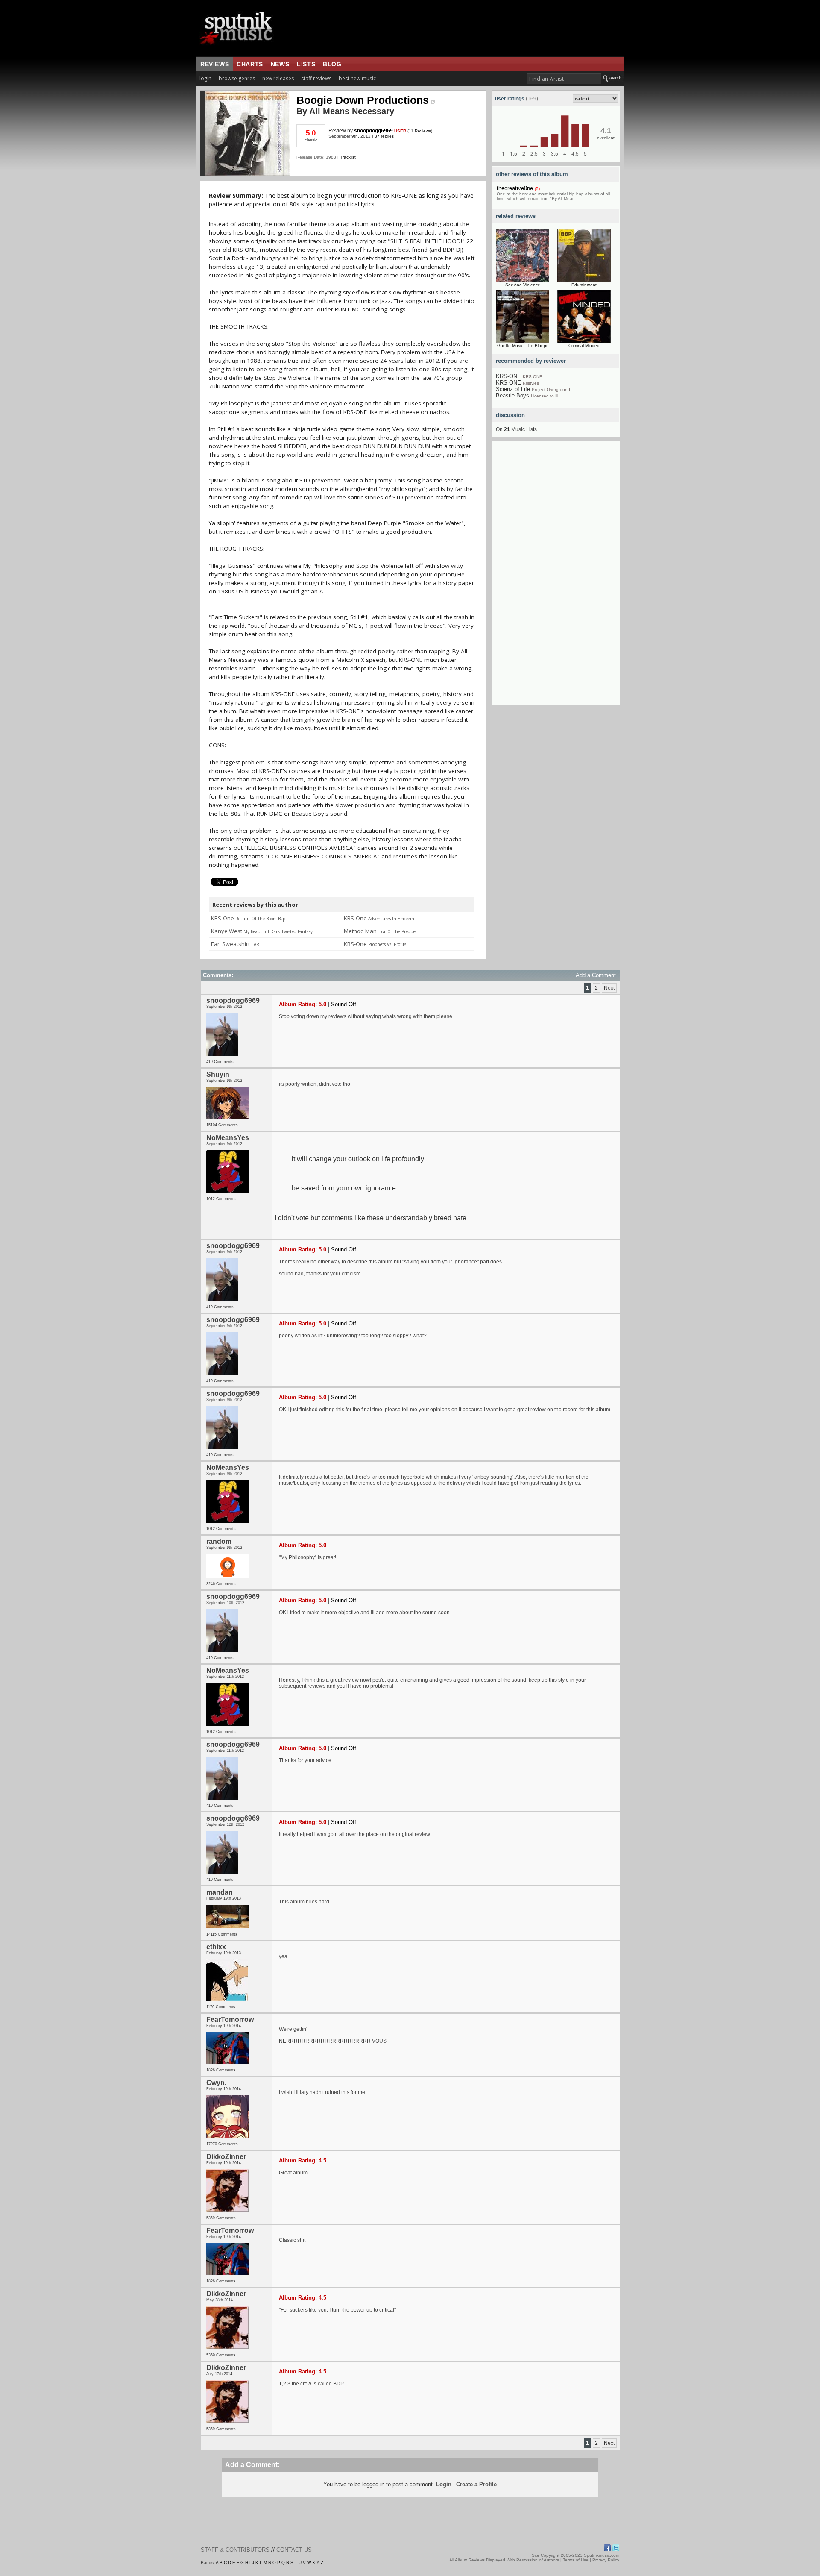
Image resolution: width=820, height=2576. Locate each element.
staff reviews (316, 78)
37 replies (384, 136)
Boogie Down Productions (363, 100)
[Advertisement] (556, 577)
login (205, 78)
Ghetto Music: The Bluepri (523, 345)
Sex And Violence (523, 285)
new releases (278, 78)
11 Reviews (420, 131)
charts (250, 64)
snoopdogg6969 (373, 131)
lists (306, 64)
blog (332, 64)
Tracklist (348, 157)
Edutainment (584, 285)
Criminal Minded (584, 345)
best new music (357, 78)
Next (609, 988)
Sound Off (344, 1004)
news (280, 64)
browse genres (237, 78)
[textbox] (564, 79)
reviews (215, 64)
